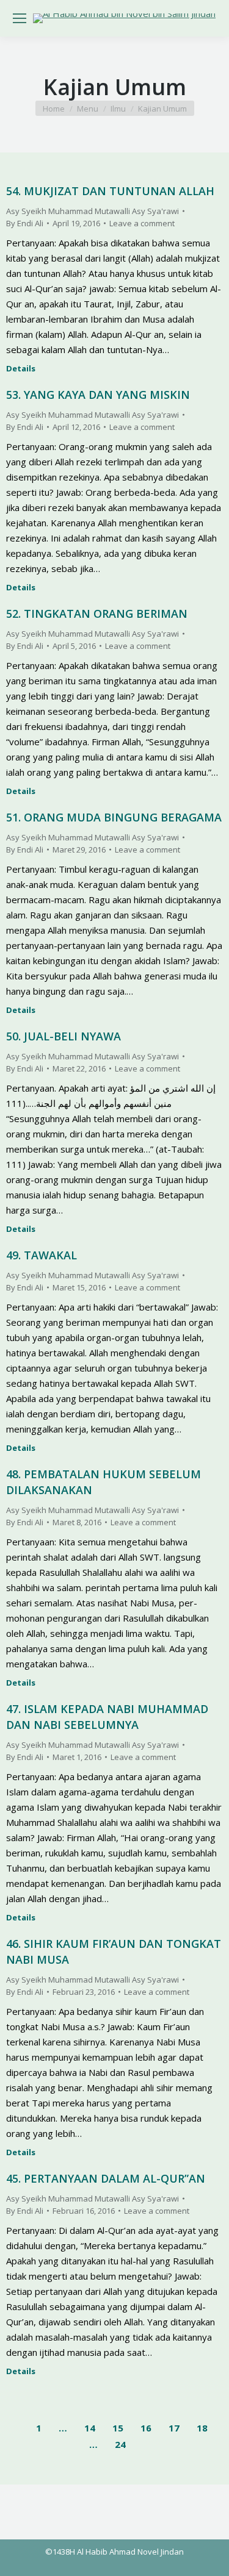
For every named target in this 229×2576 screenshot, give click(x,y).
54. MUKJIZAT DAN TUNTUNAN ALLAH (110, 191)
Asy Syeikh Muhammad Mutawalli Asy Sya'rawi (93, 211)
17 (174, 2428)
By (25, 223)
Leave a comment (142, 223)
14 (90, 2428)
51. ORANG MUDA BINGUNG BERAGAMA (114, 817)
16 (146, 2428)
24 (120, 2444)
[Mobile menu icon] (20, 18)
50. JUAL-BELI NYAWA (64, 1036)
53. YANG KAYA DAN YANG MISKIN (98, 395)
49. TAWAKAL (42, 1255)
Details (21, 369)
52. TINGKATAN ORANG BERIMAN (97, 614)
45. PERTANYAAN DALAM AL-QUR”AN (106, 2178)
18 (202, 2428)
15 (118, 2428)
